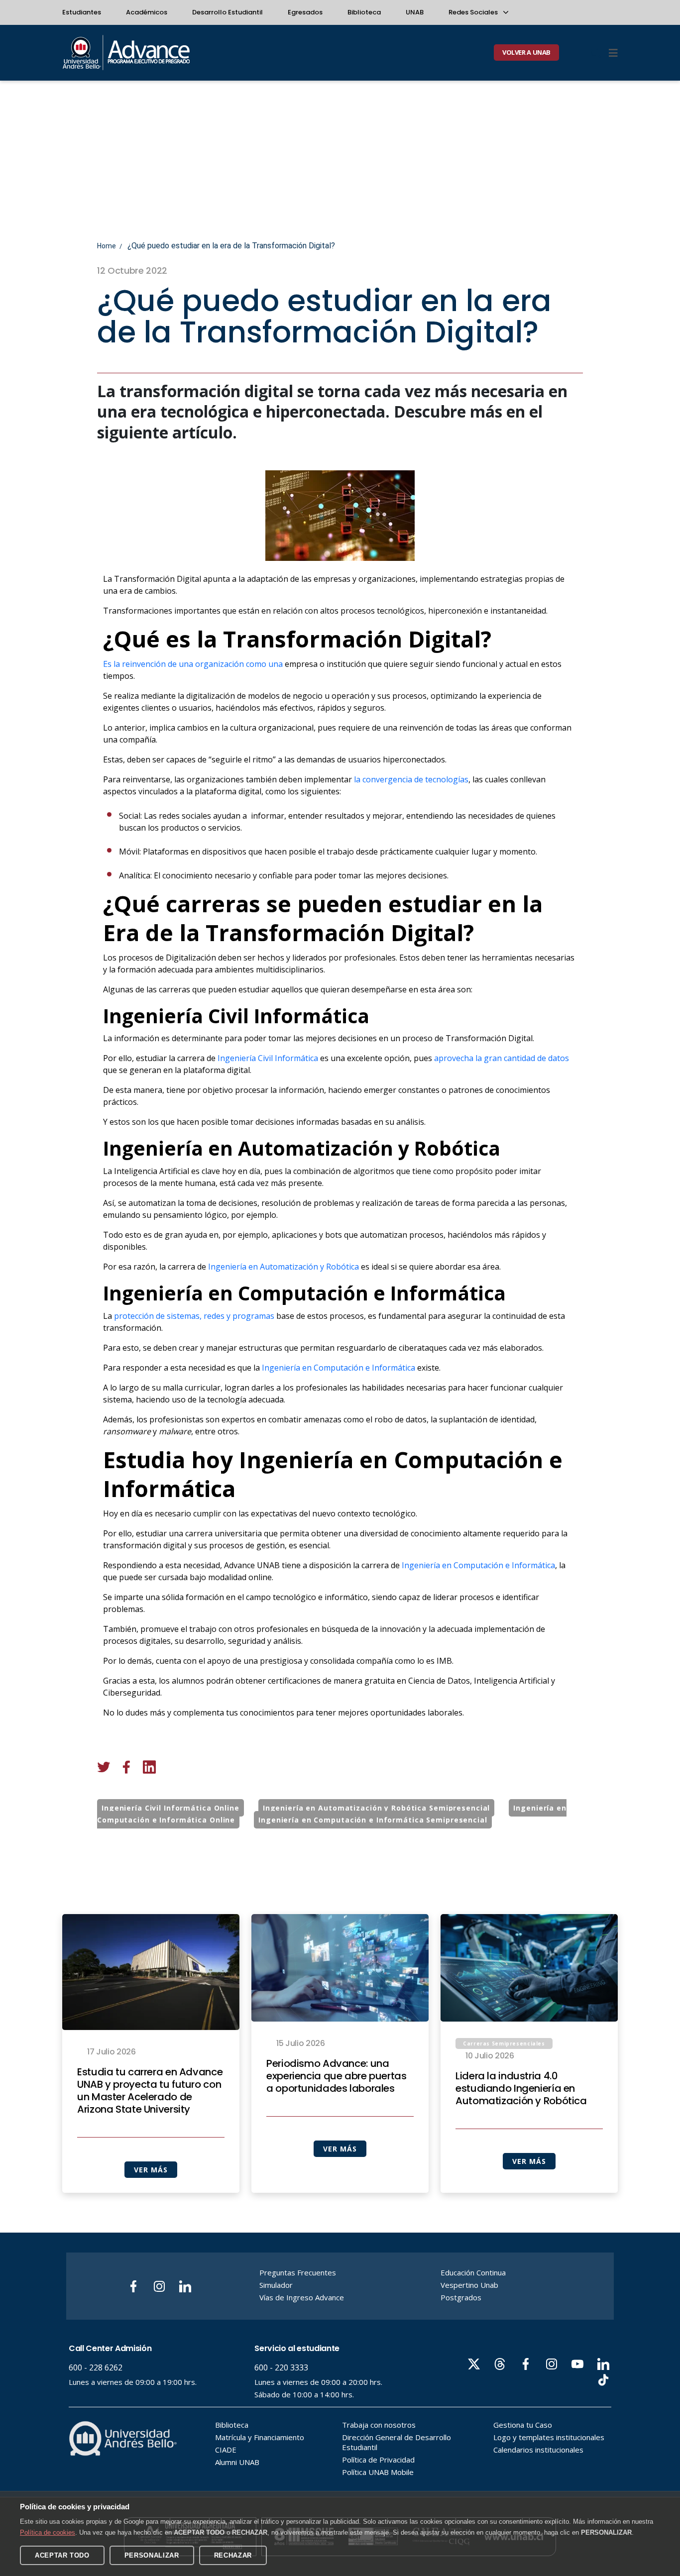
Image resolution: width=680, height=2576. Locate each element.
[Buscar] (596, 53)
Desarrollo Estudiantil (227, 12)
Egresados (305, 12)
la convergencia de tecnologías (410, 779)
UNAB (415, 12)
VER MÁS (151, 2170)
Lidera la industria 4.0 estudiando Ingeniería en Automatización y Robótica (521, 2089)
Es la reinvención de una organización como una (193, 664)
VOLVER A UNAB (526, 52)
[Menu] (613, 53)
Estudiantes (82, 12)
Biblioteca (364, 12)
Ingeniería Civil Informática (268, 1058)
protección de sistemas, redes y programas (194, 1316)
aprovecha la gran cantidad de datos (502, 1058)
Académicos (147, 12)
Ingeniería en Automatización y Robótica (283, 1267)
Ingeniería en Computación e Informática (339, 1368)
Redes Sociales (474, 12)
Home (107, 246)
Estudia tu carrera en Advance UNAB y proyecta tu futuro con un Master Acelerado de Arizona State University (150, 2091)
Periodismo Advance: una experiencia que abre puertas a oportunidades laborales (337, 2076)
